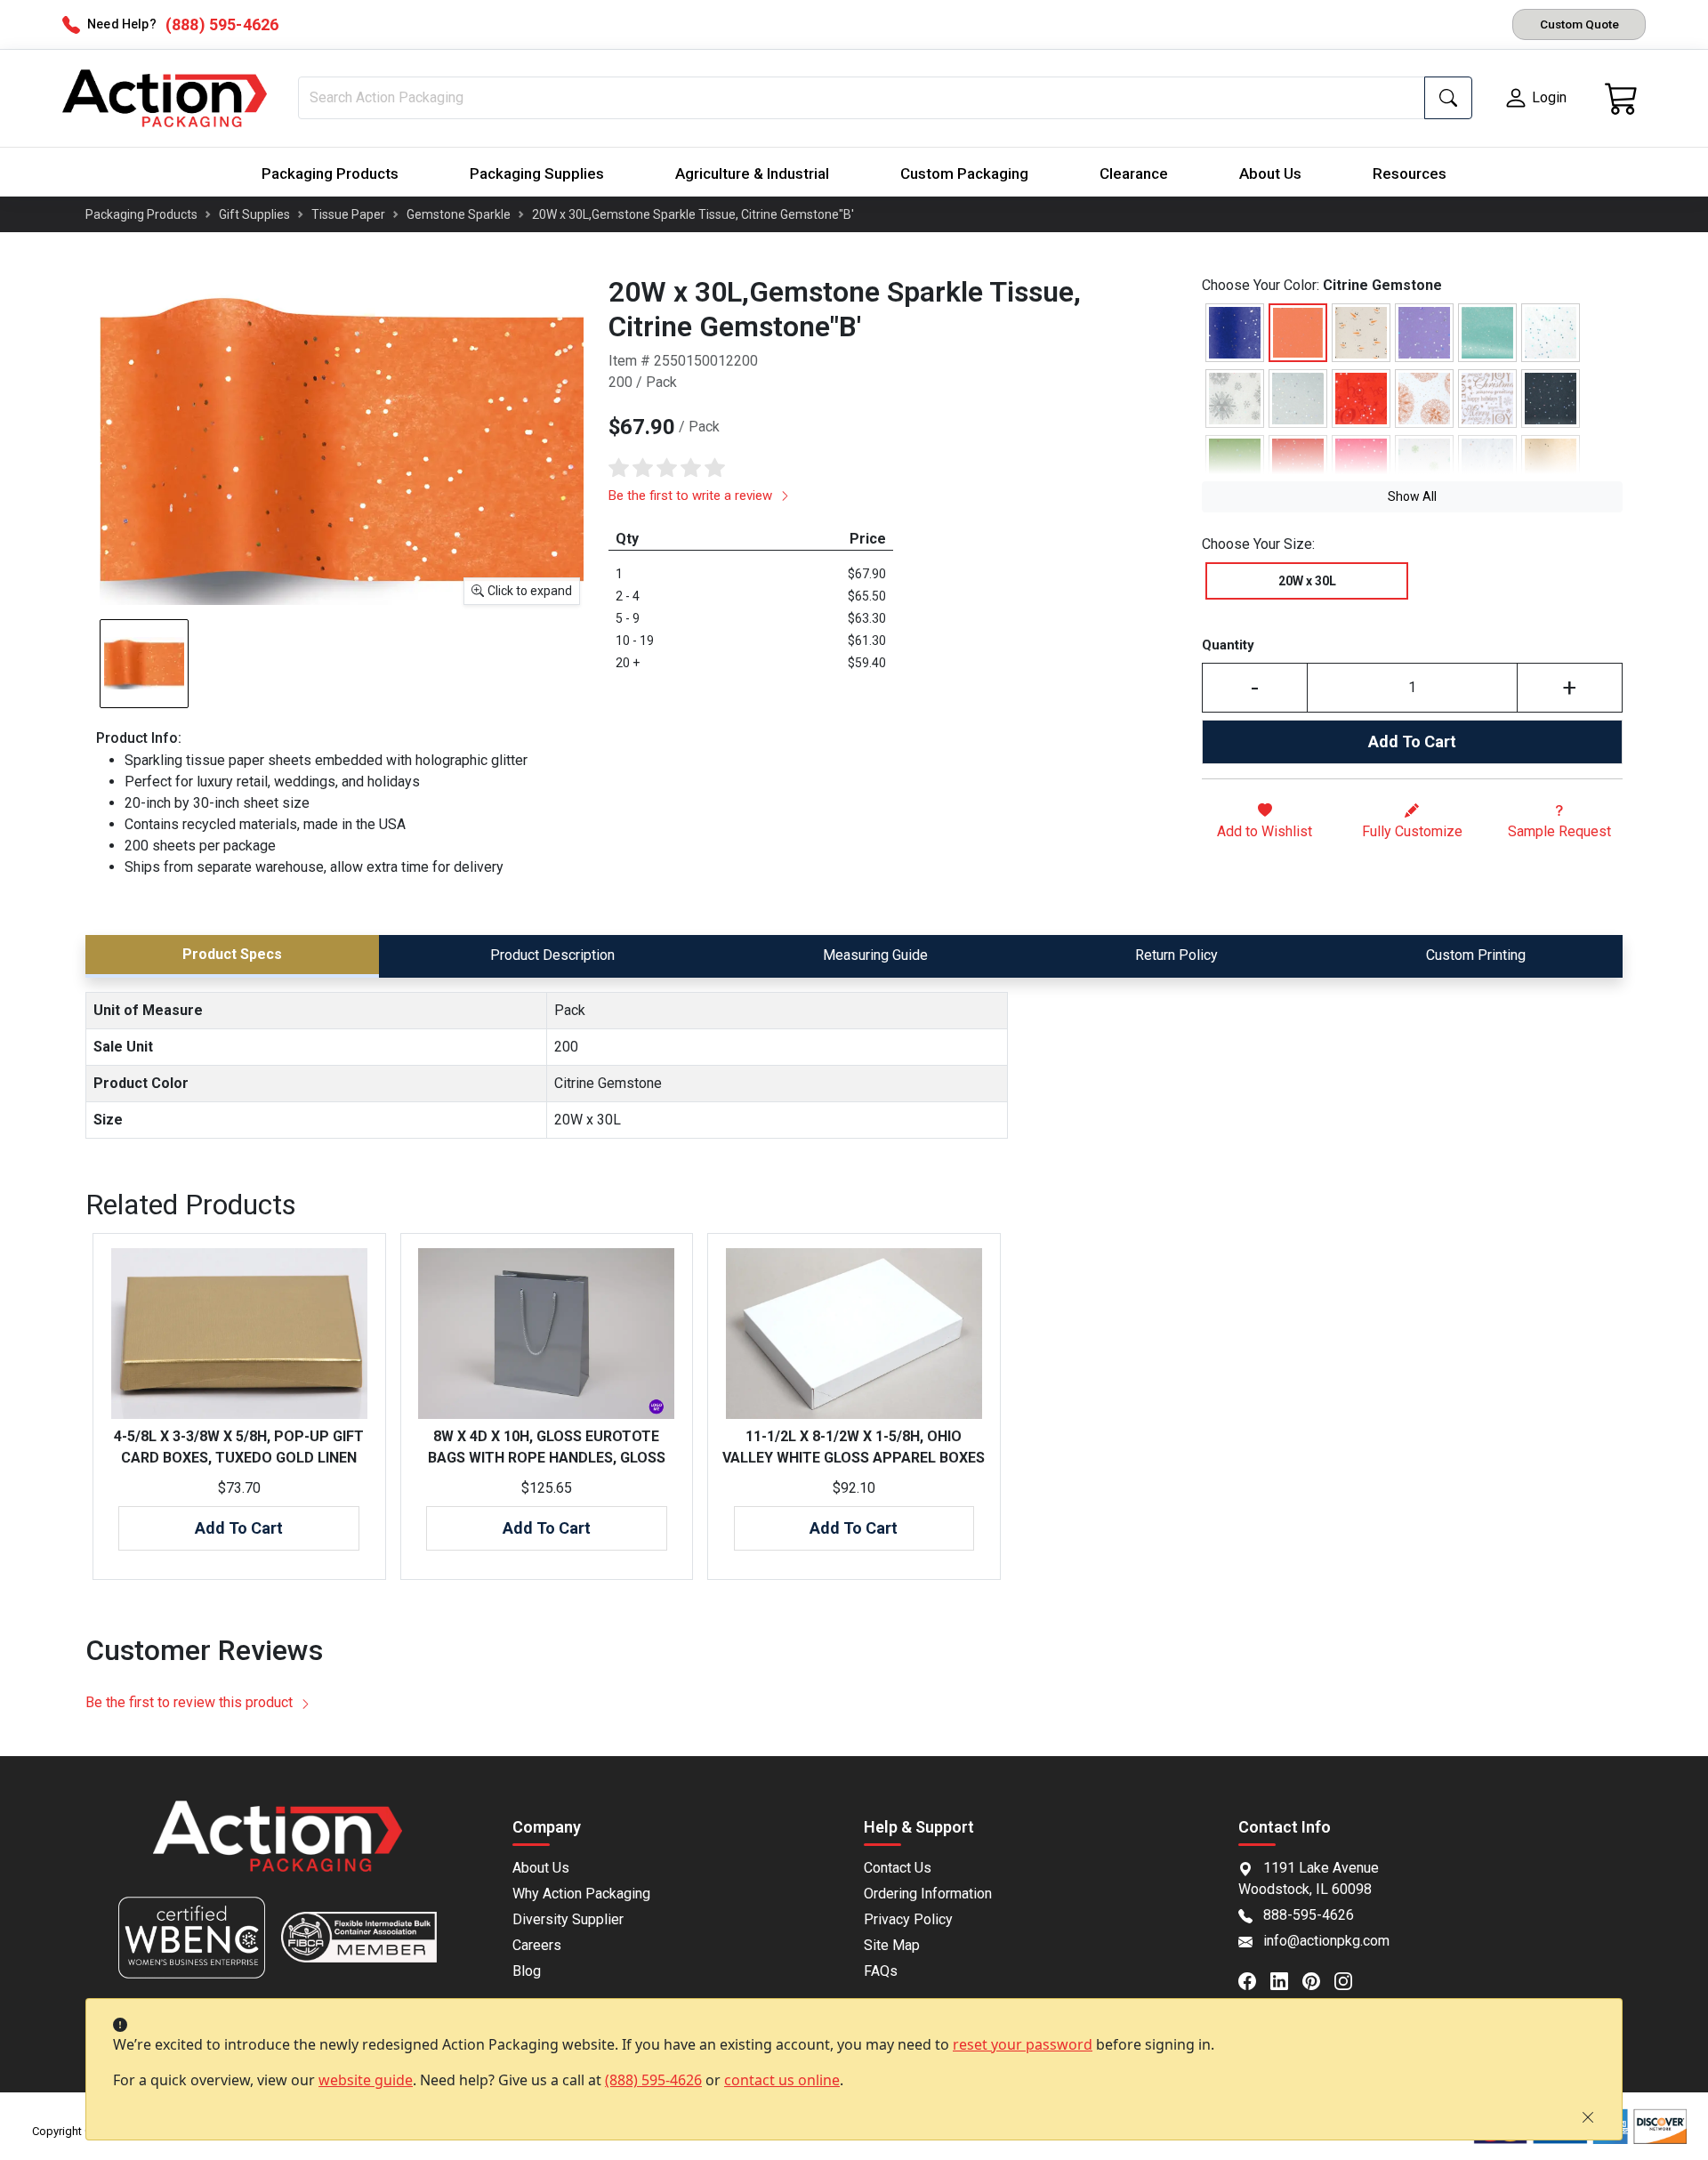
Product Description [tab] (552, 955)
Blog (527, 1971)
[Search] (1448, 98)
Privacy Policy (908, 1919)
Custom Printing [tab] (1476, 955)
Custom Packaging (964, 173)
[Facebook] (1254, 1979)
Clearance (1134, 173)
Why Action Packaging (581, 1894)
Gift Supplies (254, 214)
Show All (1412, 496)
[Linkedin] (1286, 1979)
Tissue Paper (348, 214)
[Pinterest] (1318, 1979)
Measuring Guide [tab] (875, 955)
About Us (1270, 173)
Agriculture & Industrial (752, 173)
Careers (537, 1945)
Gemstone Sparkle (459, 214)
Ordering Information (928, 1894)
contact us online (782, 2080)
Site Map (892, 1945)
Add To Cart (1412, 741)
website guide (366, 2080)
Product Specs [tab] (232, 954)
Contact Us (898, 1868)
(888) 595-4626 (653, 2080)
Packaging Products (330, 173)
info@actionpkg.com (1326, 1941)
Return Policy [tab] (1176, 955)
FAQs (881, 1971)
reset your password (1023, 2044)
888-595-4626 (1309, 1915)
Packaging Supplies (537, 173)
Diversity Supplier (568, 1919)
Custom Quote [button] (1579, 24)
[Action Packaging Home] (278, 1848)
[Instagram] (1350, 1979)
